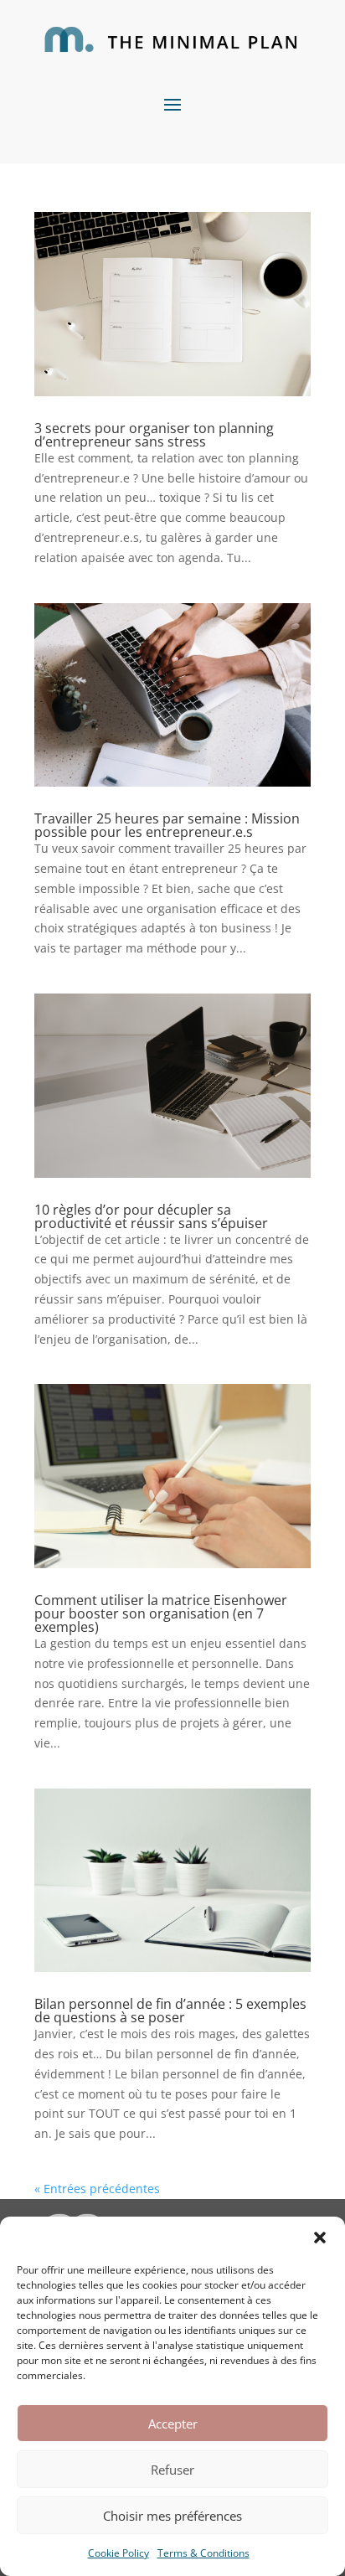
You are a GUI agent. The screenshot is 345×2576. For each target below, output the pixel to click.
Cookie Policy (118, 2553)
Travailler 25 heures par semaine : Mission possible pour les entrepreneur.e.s (167, 825)
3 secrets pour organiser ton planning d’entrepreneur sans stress (154, 435)
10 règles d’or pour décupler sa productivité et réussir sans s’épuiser (151, 1216)
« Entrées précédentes (97, 2189)
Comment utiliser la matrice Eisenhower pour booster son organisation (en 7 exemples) (161, 1613)
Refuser (172, 2470)
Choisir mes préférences (172, 2516)
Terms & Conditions (203, 2553)
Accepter (173, 2424)
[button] (320, 2238)
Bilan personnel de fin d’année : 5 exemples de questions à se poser (170, 2011)
